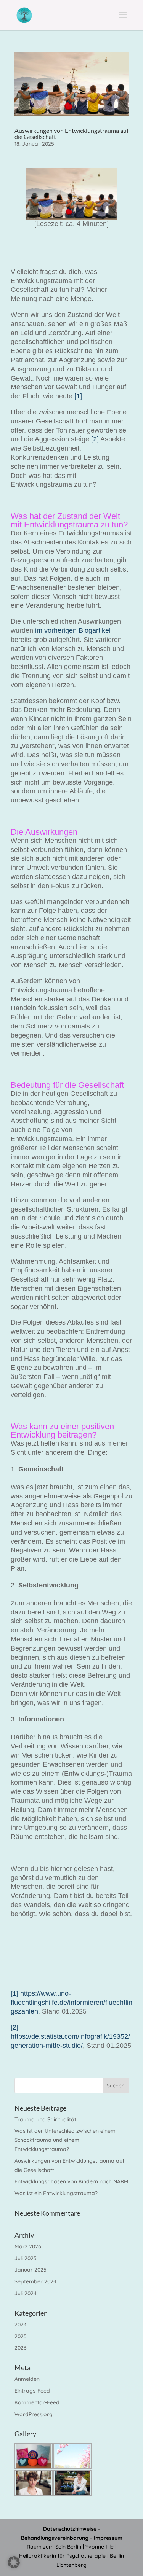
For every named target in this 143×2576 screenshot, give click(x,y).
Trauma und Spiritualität (45, 2119)
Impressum (108, 2538)
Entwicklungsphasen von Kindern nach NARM (71, 2181)
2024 (21, 2324)
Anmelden (27, 2379)
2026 (21, 2348)
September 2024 (35, 2281)
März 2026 (28, 2246)
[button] (14, 2562)
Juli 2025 (26, 2258)
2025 (21, 2336)
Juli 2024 (26, 2293)
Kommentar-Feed (37, 2402)
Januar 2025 (31, 2270)
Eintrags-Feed (32, 2391)
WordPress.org (34, 2414)
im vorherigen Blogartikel (73, 630)
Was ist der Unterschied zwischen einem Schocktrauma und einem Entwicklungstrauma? (65, 2140)
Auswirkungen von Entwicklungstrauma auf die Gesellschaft (71, 133)
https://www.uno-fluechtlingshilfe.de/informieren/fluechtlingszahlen (71, 2003)
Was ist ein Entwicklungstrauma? (56, 2193)
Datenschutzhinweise (70, 2529)
